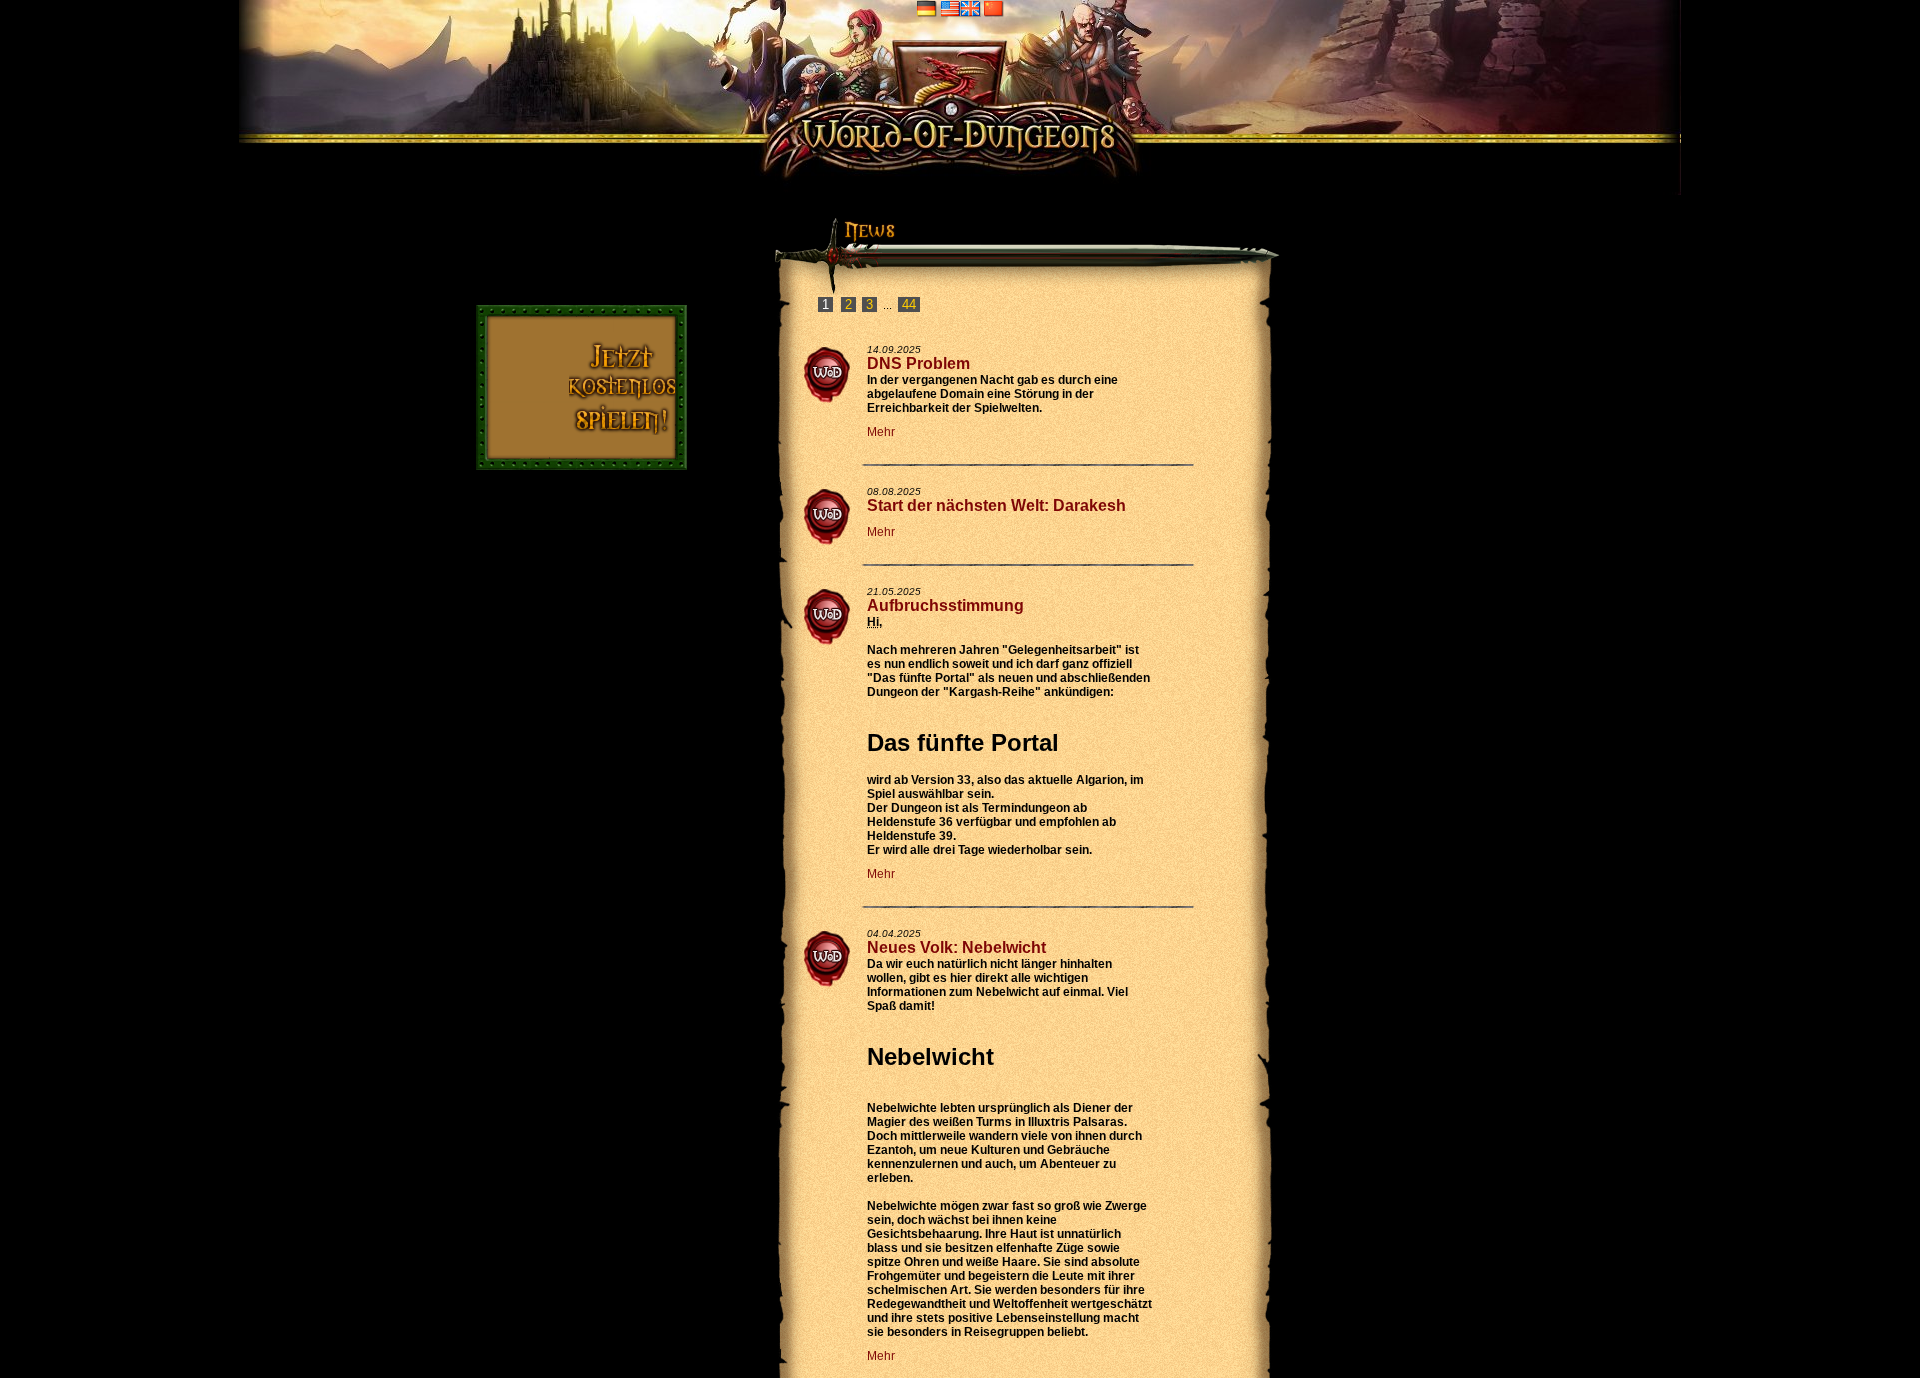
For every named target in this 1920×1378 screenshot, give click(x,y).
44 (909, 304)
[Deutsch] (927, 8)
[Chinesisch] (994, 8)
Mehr (881, 432)
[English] (960, 8)
